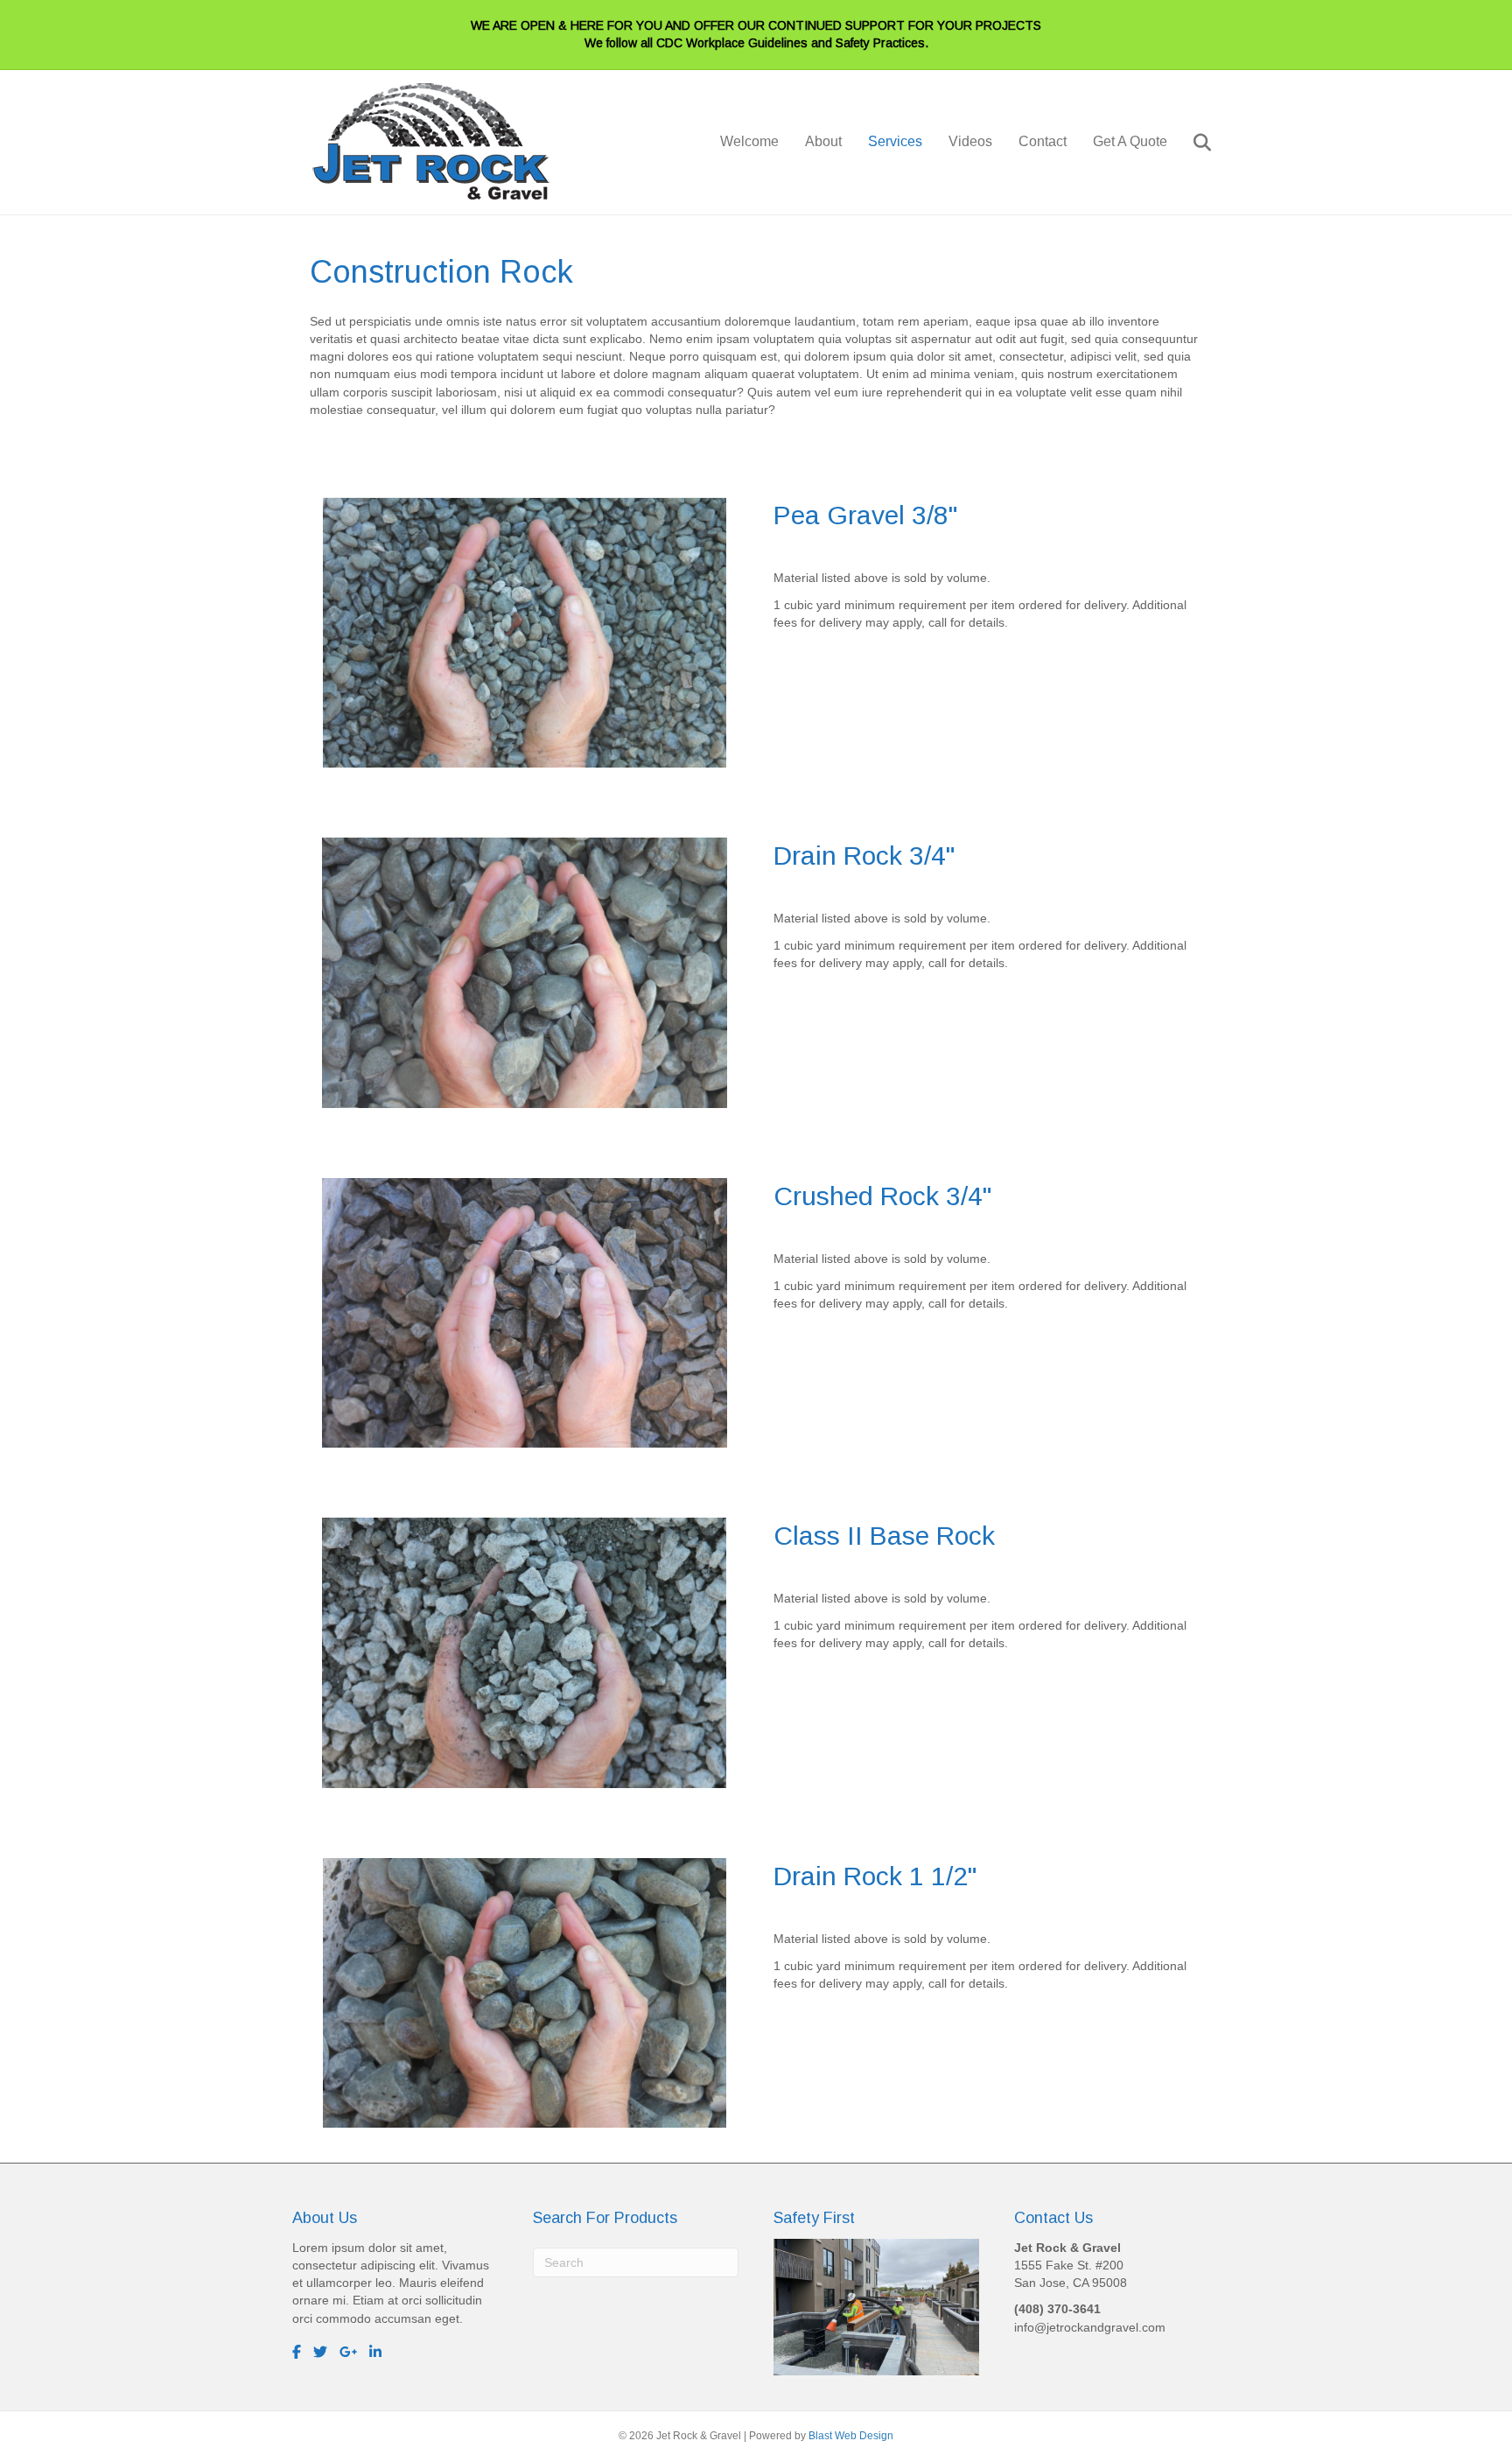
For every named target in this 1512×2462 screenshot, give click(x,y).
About (823, 141)
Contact (1043, 141)
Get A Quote (1130, 141)
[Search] (1191, 143)
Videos (970, 141)
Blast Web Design (851, 2436)
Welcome (749, 141)
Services (895, 141)
